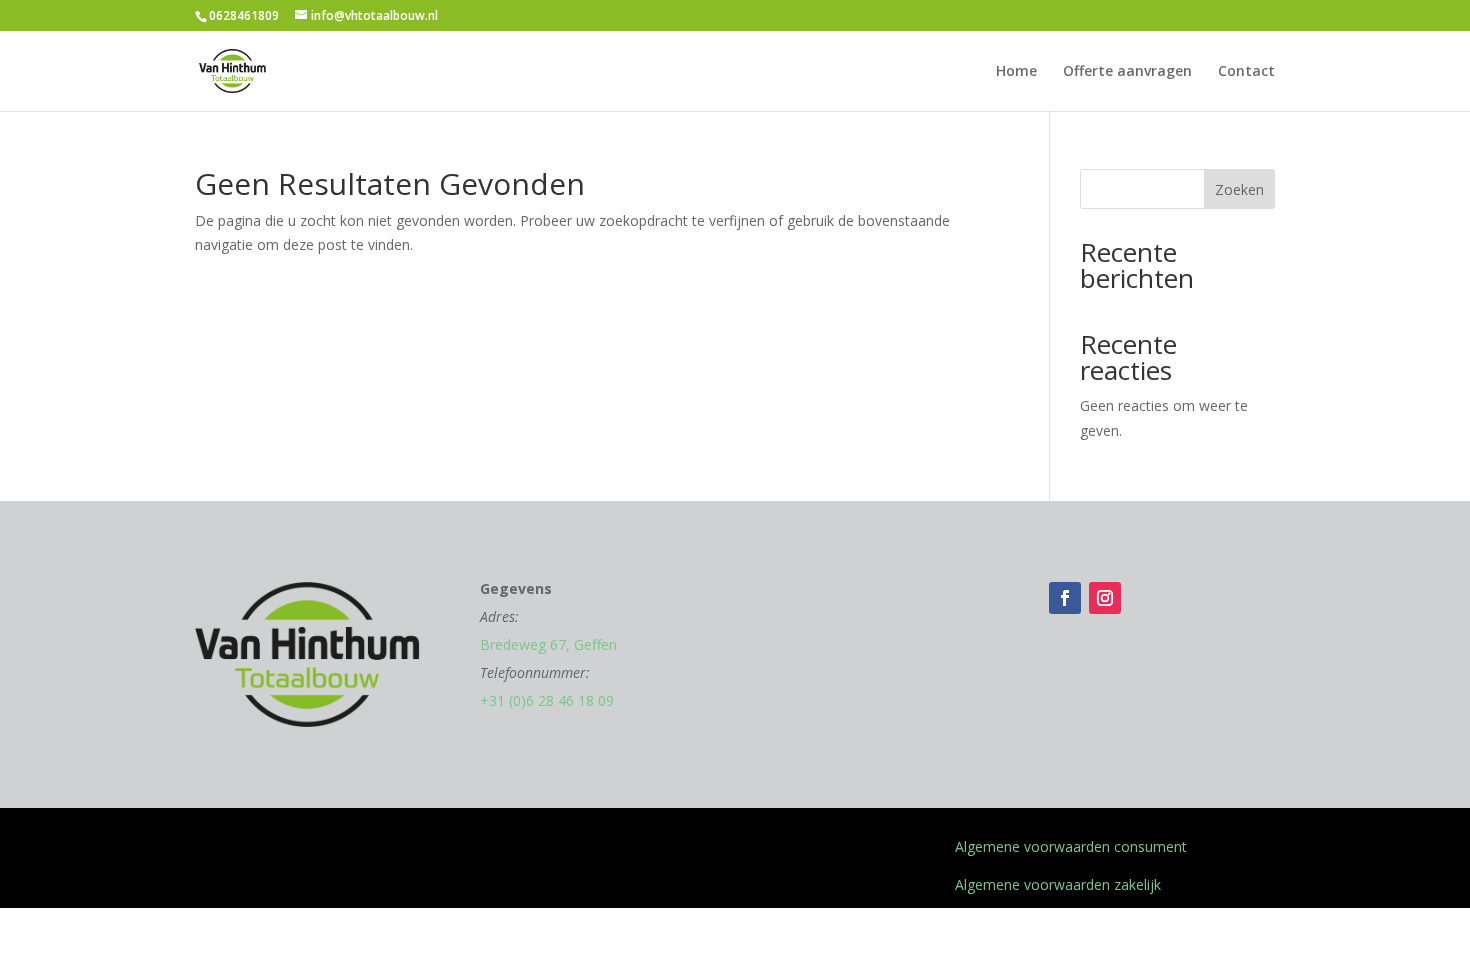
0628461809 (244, 15)
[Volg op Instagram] (1105, 598)
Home (1016, 72)
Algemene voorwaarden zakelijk (1058, 884)
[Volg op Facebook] (1065, 598)
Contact (1246, 72)
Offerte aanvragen (1127, 72)
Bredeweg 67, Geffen (548, 644)
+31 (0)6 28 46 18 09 (547, 700)
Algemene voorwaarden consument (1071, 846)
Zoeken (1239, 189)
